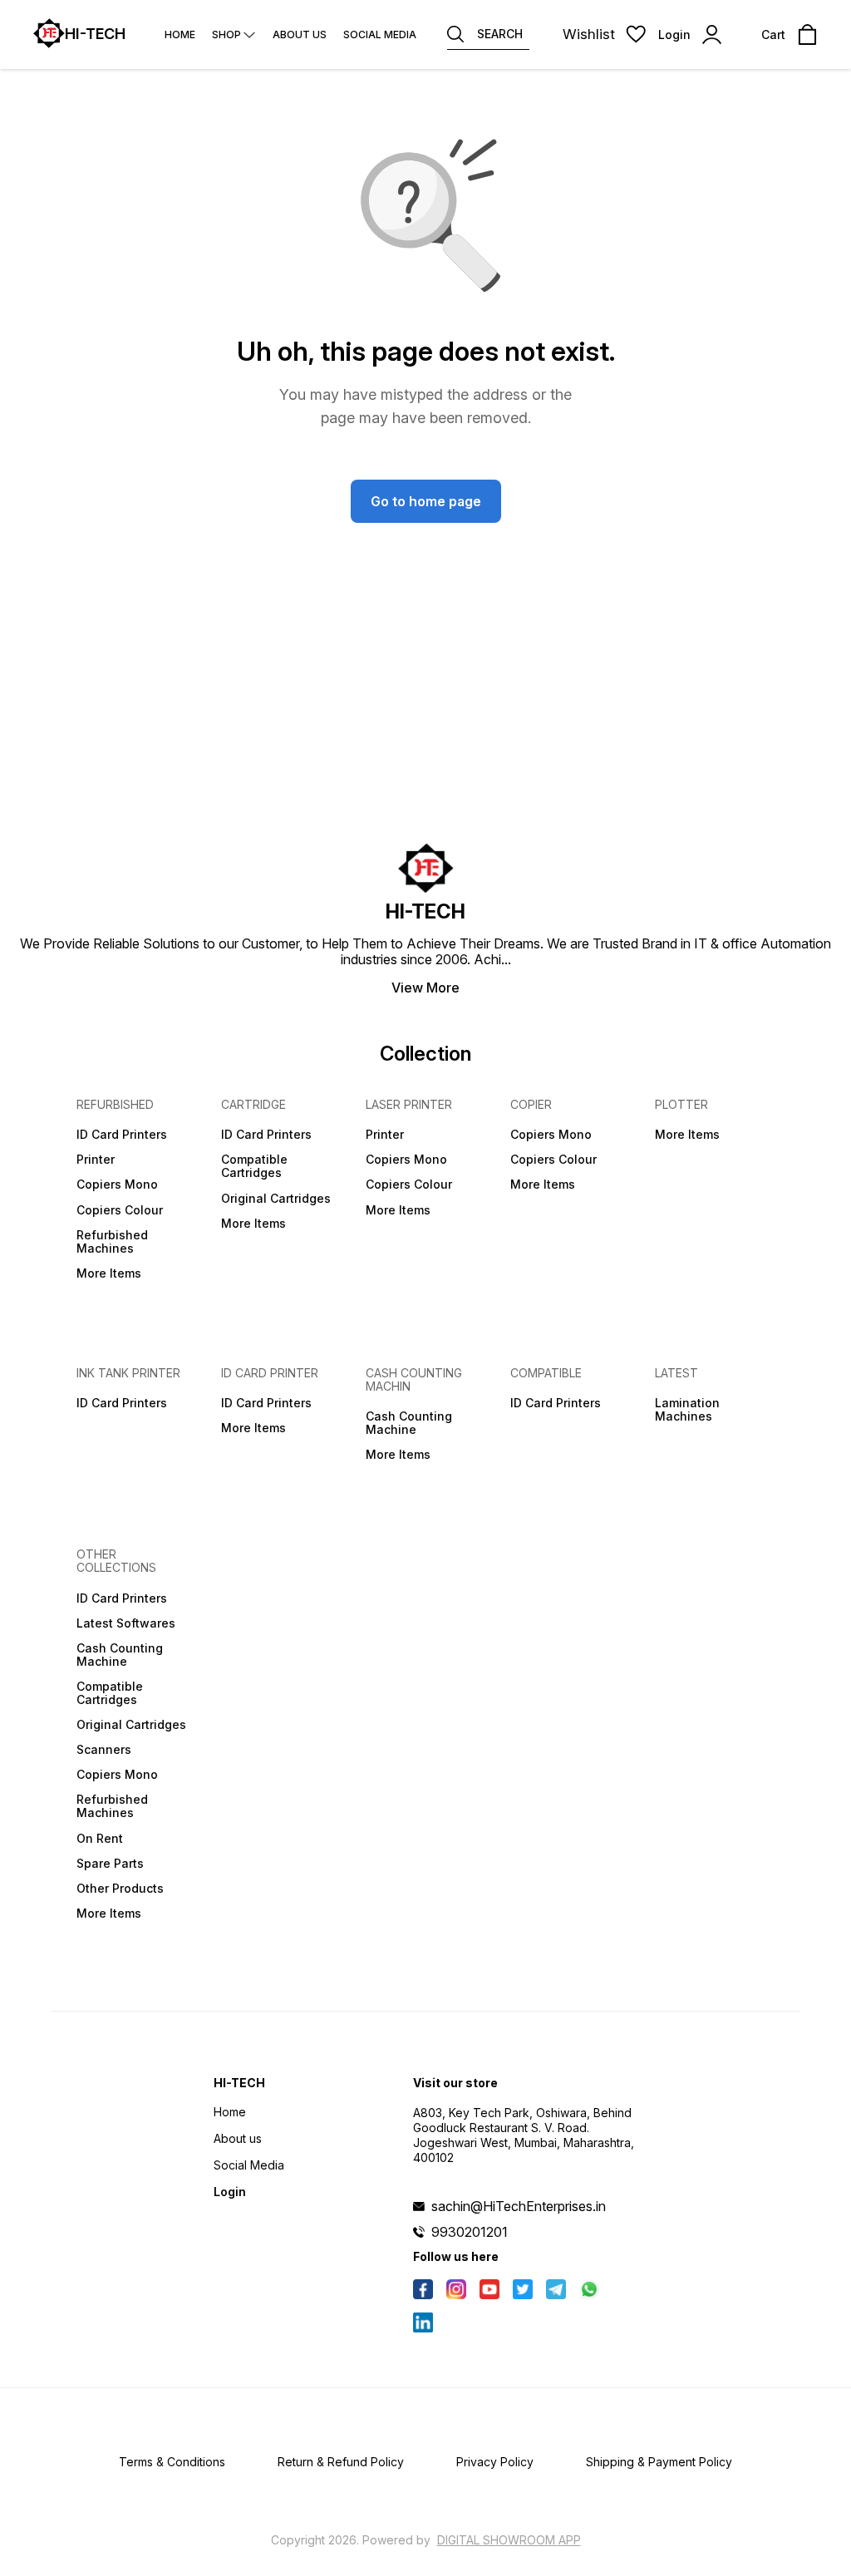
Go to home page (426, 501)
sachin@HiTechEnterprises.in (519, 2206)
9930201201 (470, 2232)
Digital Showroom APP (509, 2540)
